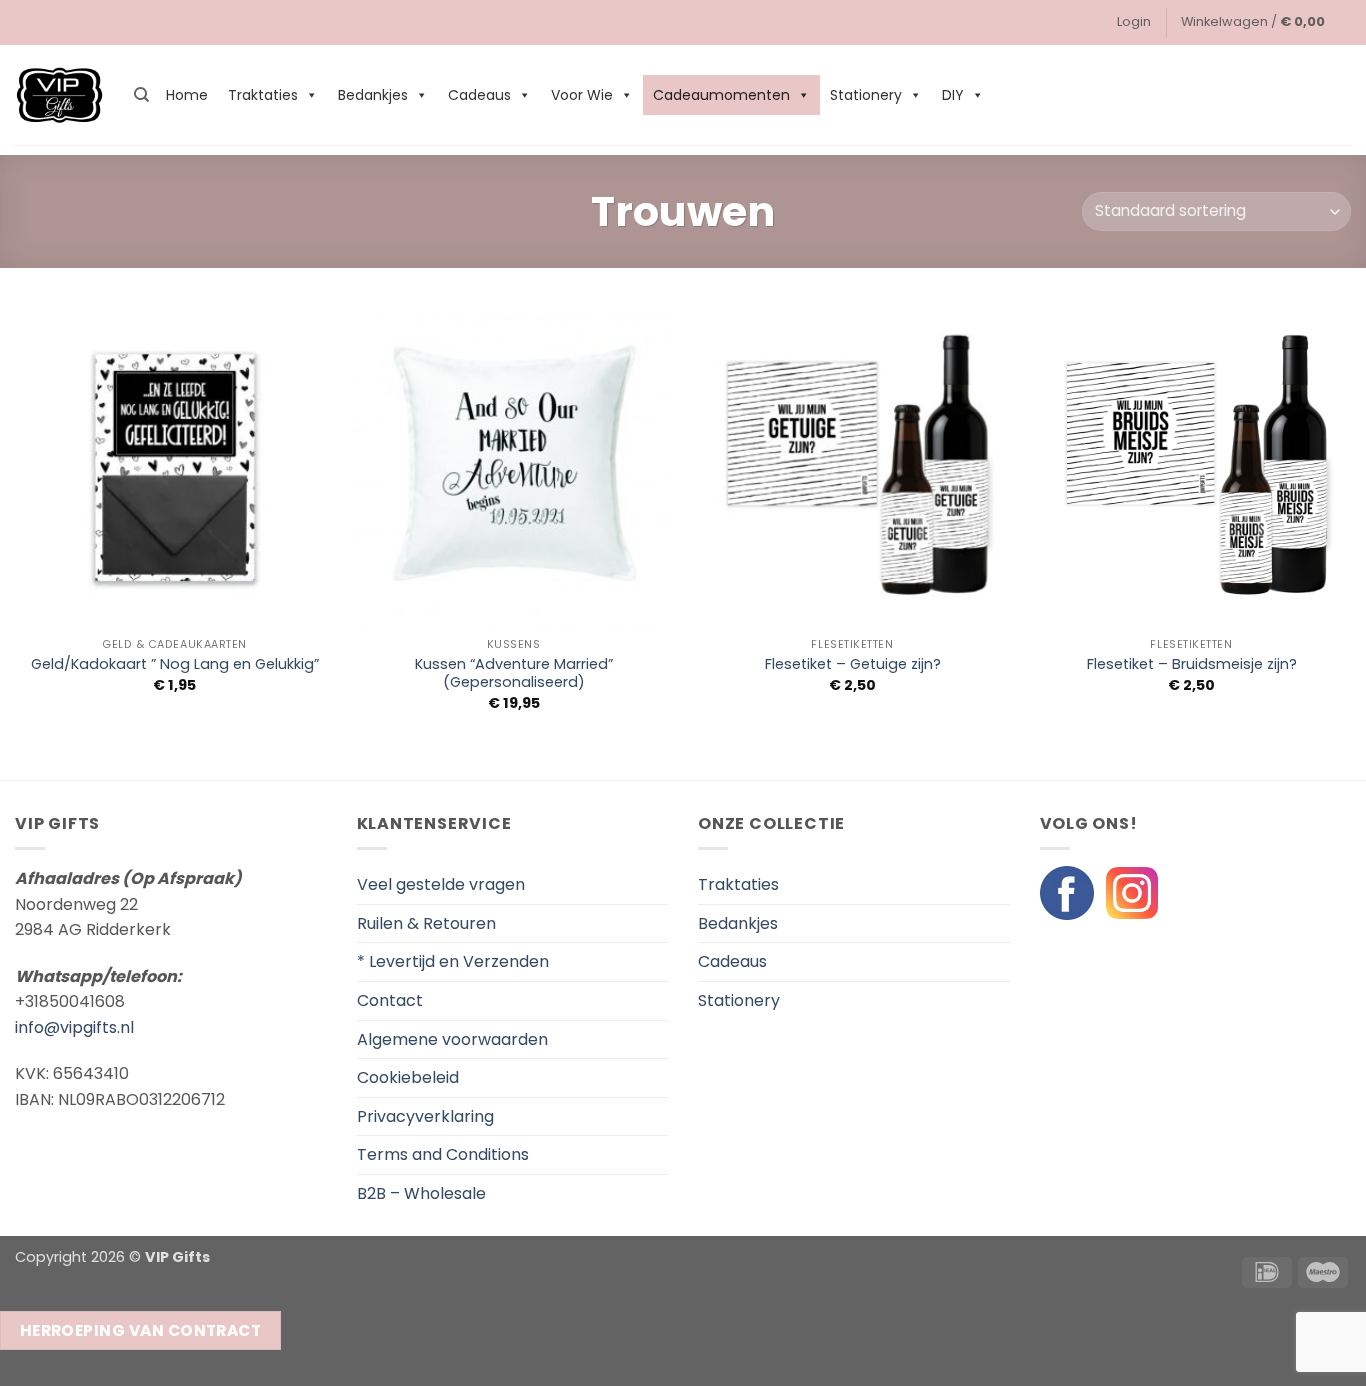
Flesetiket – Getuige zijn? (853, 664)
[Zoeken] (141, 95)
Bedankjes (373, 95)
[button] (1134, 22)
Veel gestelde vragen (441, 884)
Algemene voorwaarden (452, 1039)
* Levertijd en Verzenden (453, 961)
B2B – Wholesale (421, 1193)
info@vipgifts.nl (74, 1027)
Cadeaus (479, 95)
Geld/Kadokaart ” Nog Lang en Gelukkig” (175, 664)
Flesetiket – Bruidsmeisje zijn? (1192, 664)
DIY (953, 95)
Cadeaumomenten (721, 95)
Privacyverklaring (425, 1116)
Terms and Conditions (443, 1154)
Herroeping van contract (141, 1330)
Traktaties (263, 95)
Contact (390, 1000)
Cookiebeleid (408, 1077)
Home (187, 95)
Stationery (866, 95)
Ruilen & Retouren (426, 923)
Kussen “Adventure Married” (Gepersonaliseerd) (514, 673)
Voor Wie (582, 95)
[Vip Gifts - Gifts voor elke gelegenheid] (59, 95)
